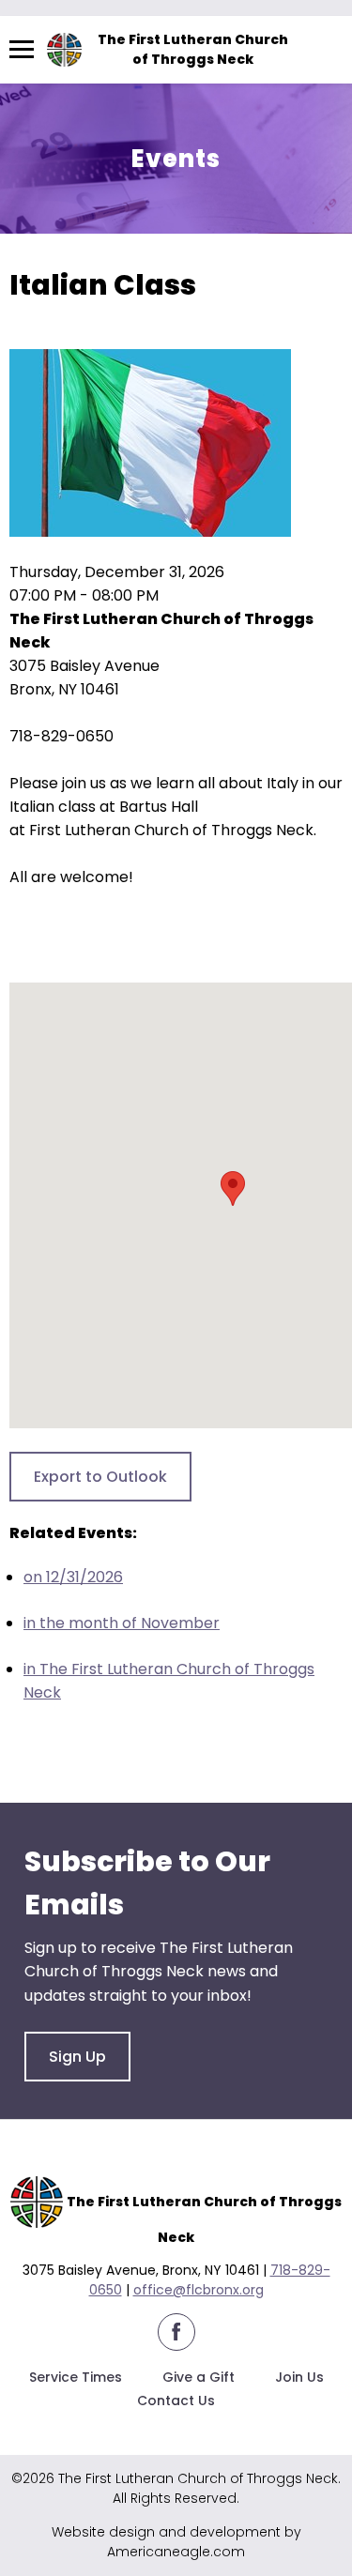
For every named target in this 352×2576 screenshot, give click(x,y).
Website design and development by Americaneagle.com (176, 2542)
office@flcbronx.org (199, 2290)
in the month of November (122, 1623)
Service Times (76, 2377)
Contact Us (176, 2401)
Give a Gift (199, 2377)
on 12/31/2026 (73, 1577)
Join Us (299, 2377)
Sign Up (77, 2057)
